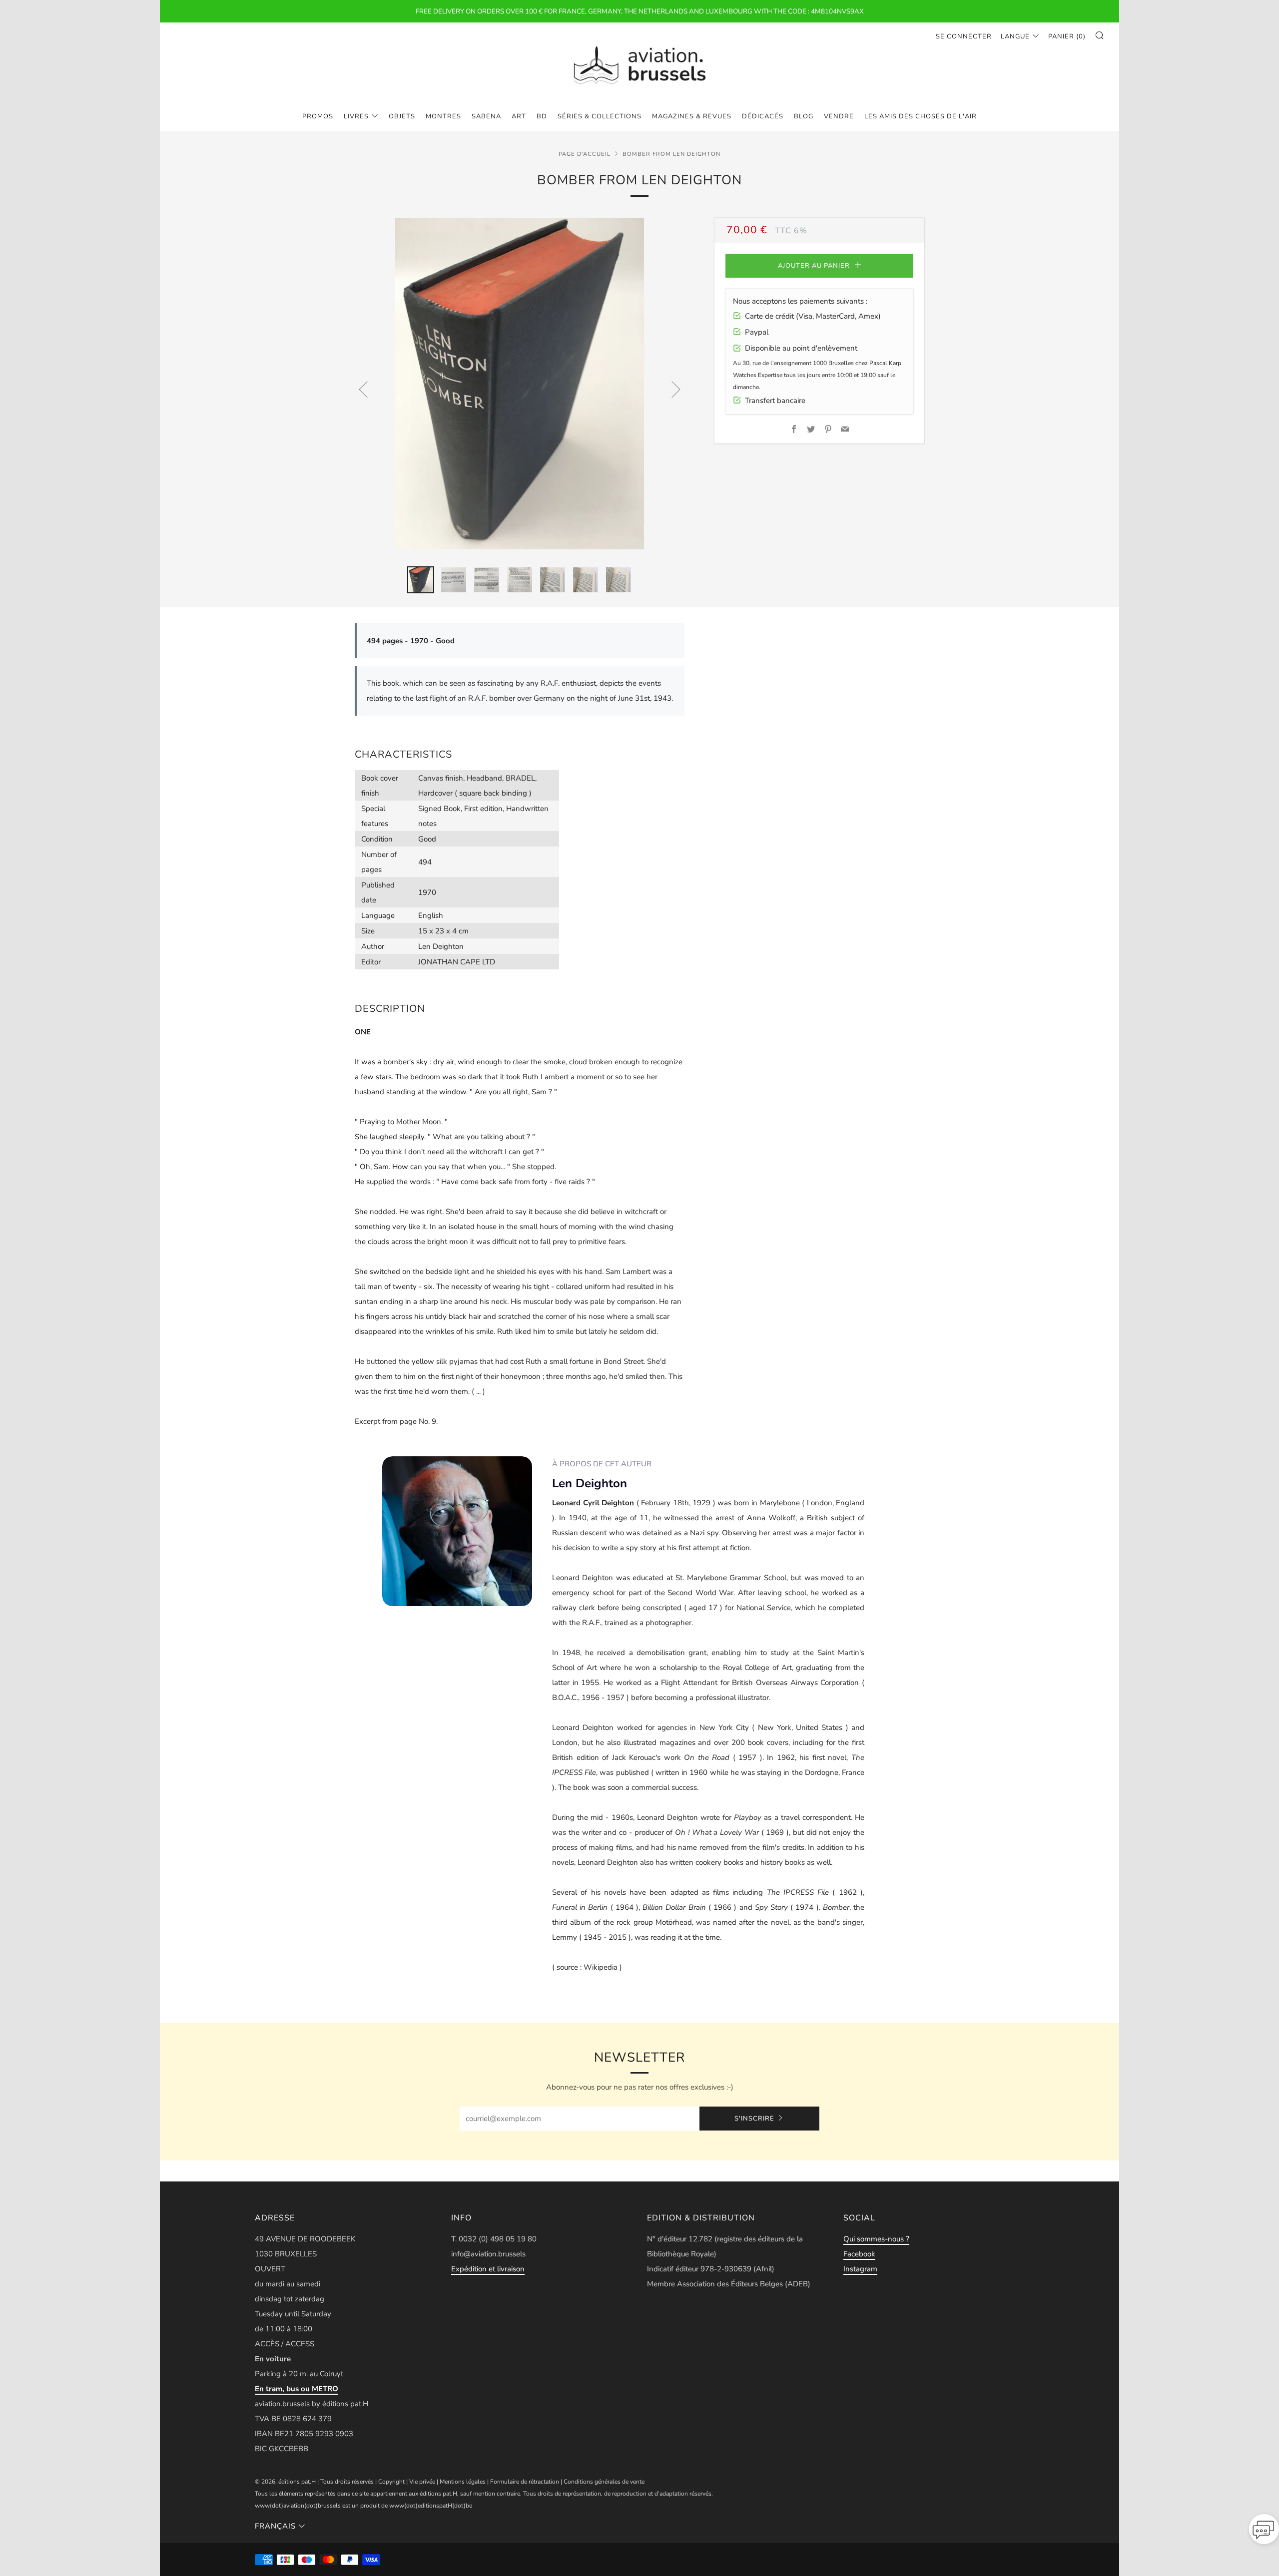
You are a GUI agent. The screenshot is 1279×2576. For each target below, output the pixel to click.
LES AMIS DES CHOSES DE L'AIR (921, 116)
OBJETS (402, 116)
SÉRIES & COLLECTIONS (600, 116)
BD (542, 116)
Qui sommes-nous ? (876, 2239)
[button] (1264, 2532)
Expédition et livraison (488, 2269)
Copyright (391, 2482)
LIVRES (356, 116)
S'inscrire (754, 2119)
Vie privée (422, 2482)
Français (275, 2526)
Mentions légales (463, 2482)
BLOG (804, 116)
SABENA (486, 116)
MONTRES (443, 116)
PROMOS (318, 116)
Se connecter (964, 36)
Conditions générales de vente (604, 2482)
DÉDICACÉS (763, 116)
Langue (1015, 36)
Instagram (860, 2269)
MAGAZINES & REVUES (692, 116)
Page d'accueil (585, 154)
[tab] (421, 580)
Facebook (859, 2254)
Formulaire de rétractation (525, 2482)
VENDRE (839, 116)
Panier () (1067, 36)
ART (519, 116)
